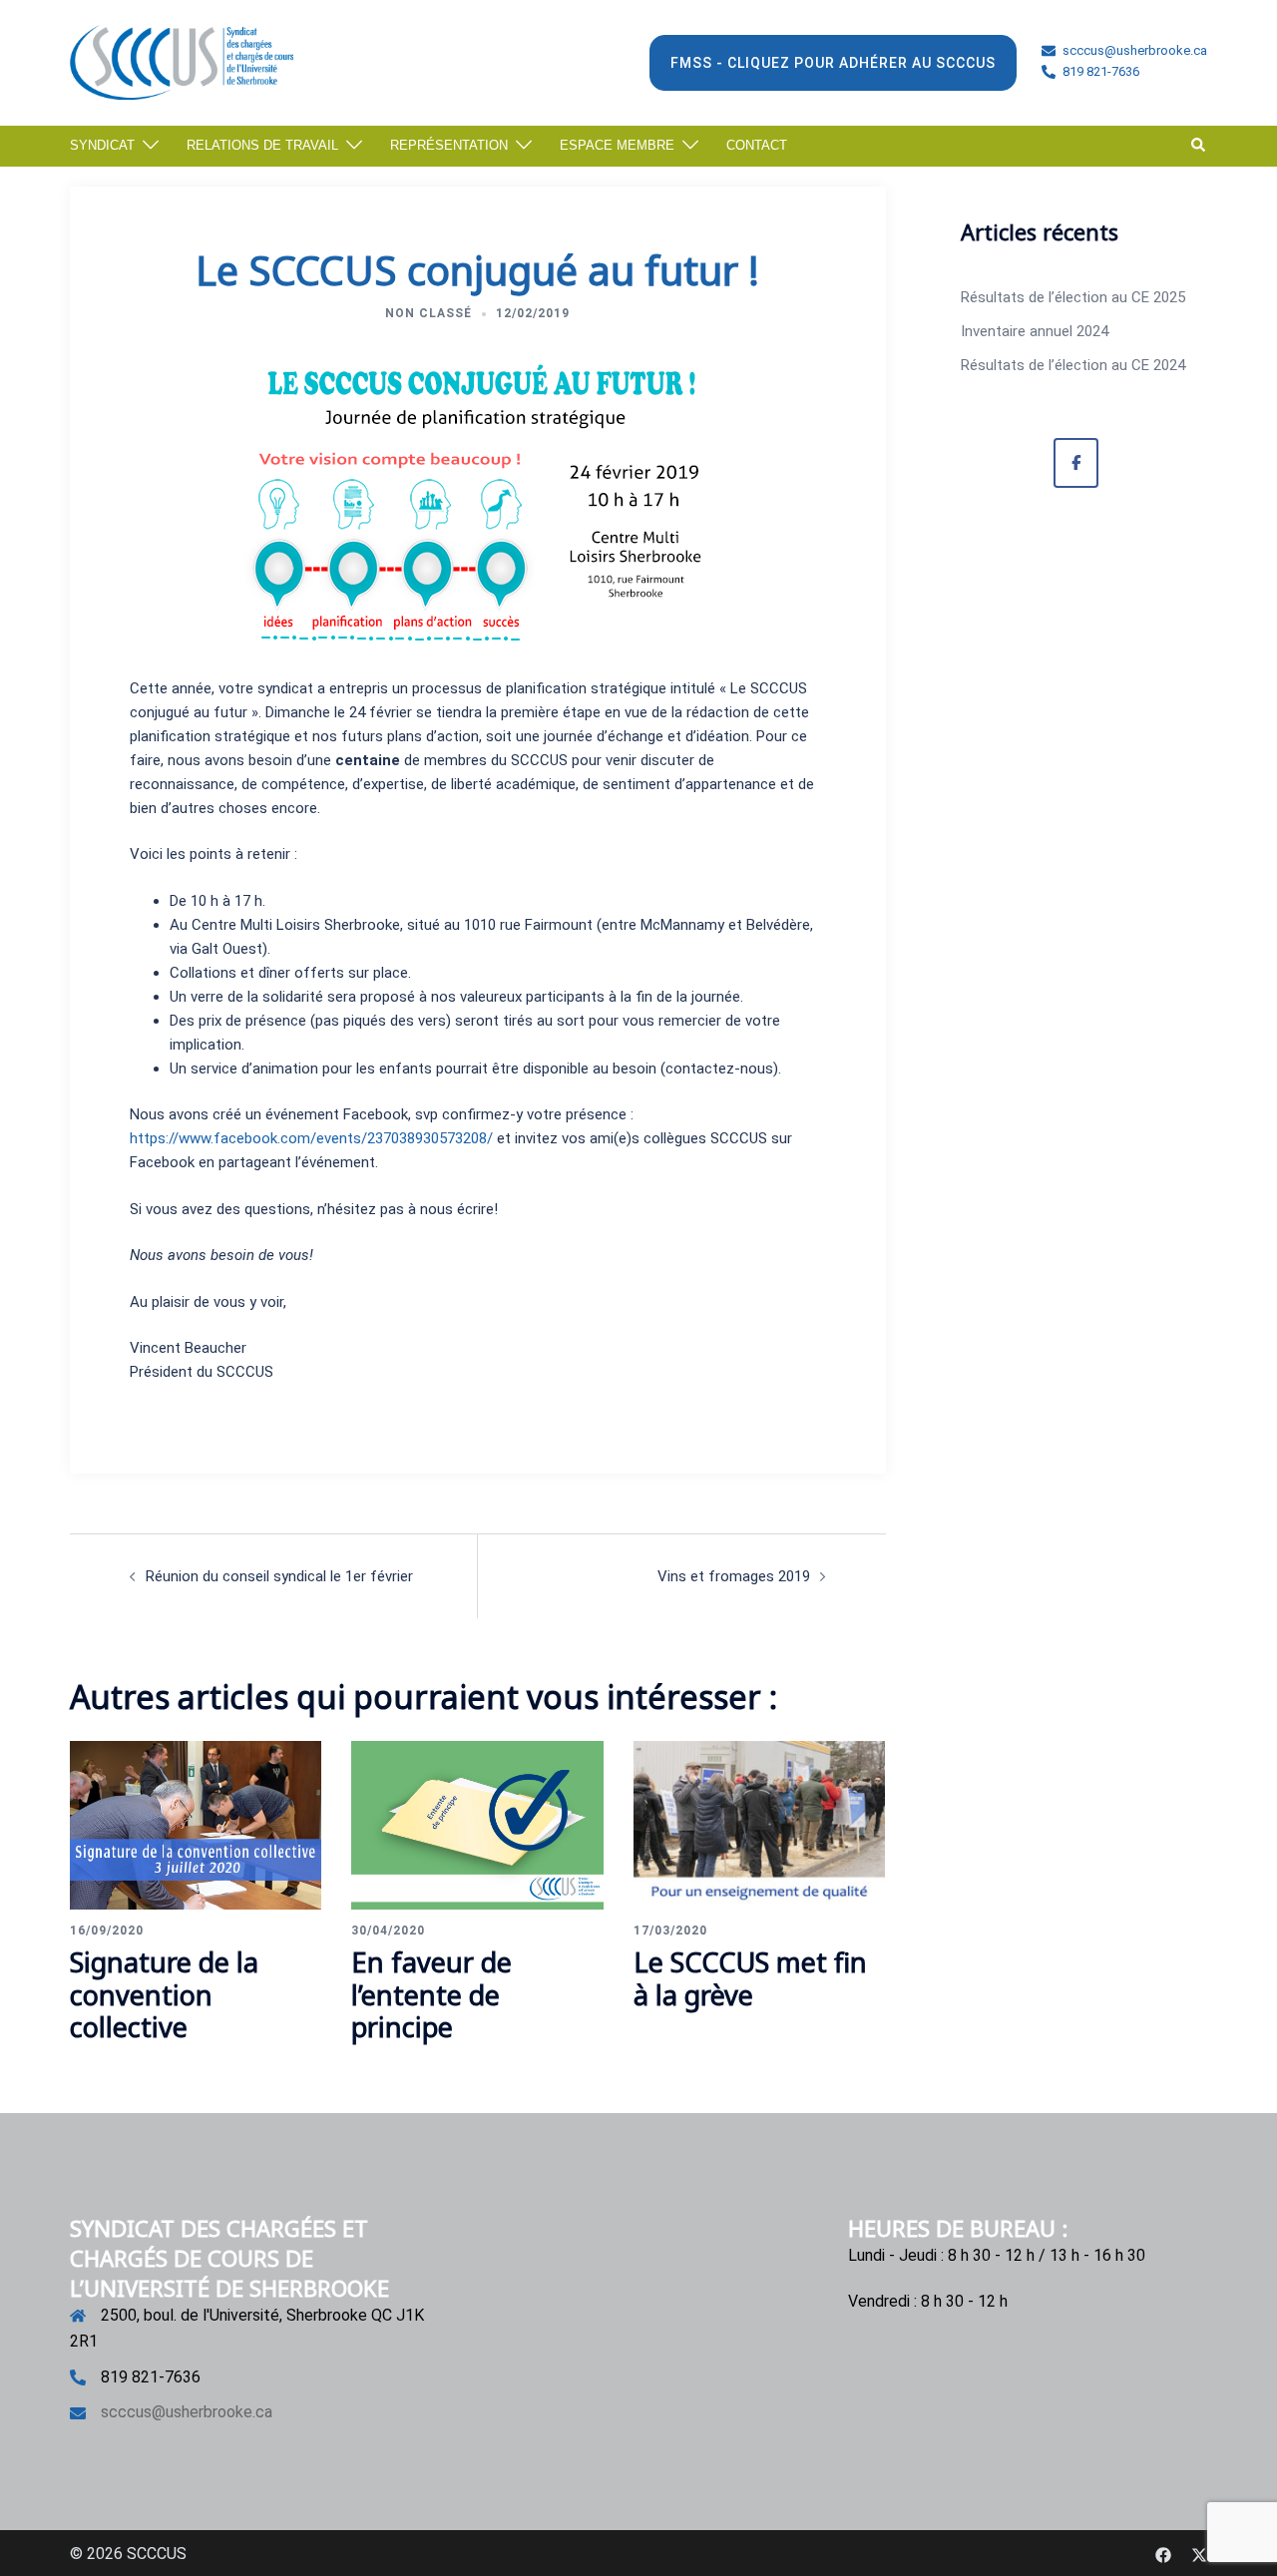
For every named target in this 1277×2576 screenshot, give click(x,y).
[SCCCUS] (182, 61)
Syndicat (102, 145)
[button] (1199, 146)
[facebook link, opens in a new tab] (1163, 2554)
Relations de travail (262, 145)
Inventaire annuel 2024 (1035, 331)
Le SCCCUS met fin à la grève (750, 1978)
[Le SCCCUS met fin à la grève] (759, 1824)
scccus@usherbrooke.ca (187, 2412)
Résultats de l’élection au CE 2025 (1073, 297)
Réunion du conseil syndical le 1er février (279, 1576)
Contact (757, 145)
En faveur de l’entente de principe (431, 1994)
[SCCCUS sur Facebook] (1076, 463)
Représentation (449, 145)
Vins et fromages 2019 (734, 1576)
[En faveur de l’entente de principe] (477, 1824)
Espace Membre (617, 145)
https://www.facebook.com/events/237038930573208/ (311, 1138)
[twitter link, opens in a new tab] (1199, 2554)
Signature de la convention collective (164, 1994)
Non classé (428, 313)
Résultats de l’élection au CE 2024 (1073, 365)
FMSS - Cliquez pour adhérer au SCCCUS (833, 63)
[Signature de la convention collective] (196, 1824)
